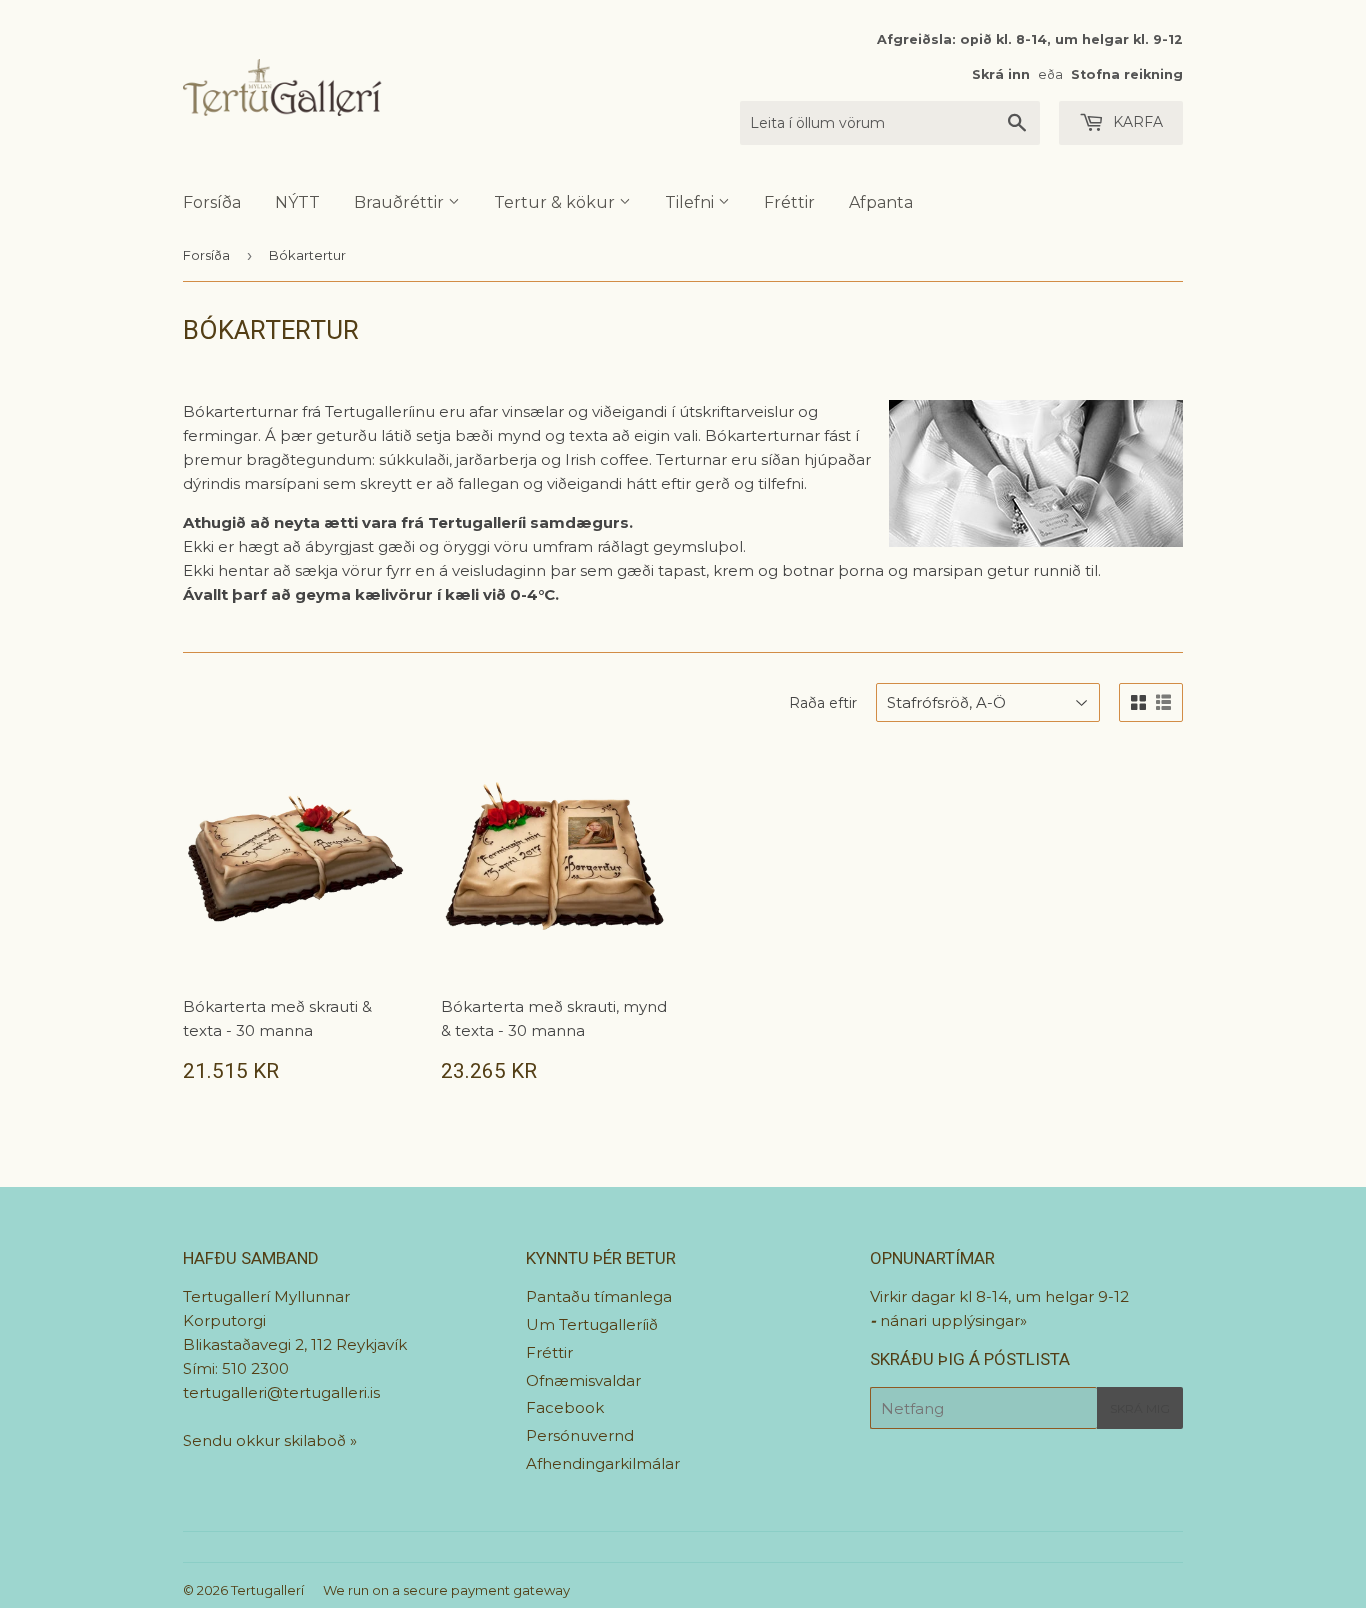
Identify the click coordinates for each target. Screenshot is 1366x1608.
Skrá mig (1140, 1408)
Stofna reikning (1127, 74)
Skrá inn (1001, 74)
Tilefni (691, 202)
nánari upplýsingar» (953, 1320)
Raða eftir (823, 703)
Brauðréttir (401, 202)
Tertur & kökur (556, 202)
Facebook (565, 1407)
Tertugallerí (267, 1590)
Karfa (1136, 122)
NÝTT (297, 202)
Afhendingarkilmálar (603, 1463)
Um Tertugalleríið (592, 1324)
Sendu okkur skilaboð (266, 1440)
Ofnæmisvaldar (583, 1380)
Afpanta (881, 202)
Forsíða (212, 202)
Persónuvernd (580, 1435)
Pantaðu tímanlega (599, 1296)
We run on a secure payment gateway (446, 1590)
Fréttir (789, 202)
